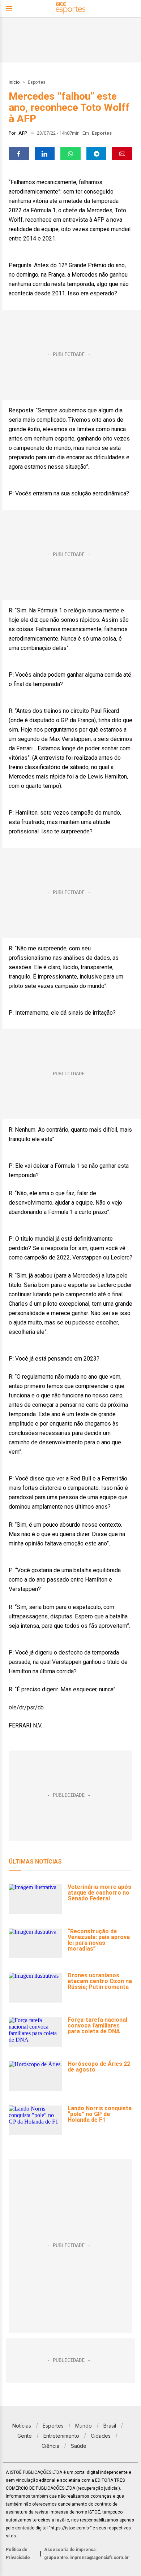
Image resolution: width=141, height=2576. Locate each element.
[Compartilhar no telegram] (97, 154)
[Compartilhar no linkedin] (45, 154)
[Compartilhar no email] (122, 154)
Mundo (84, 2426)
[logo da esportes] (70, 9)
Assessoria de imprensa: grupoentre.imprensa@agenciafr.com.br (86, 2554)
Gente (25, 2436)
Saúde (79, 2446)
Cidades (101, 2436)
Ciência (50, 2446)
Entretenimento (61, 2436)
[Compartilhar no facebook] (19, 154)
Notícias (22, 2426)
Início (14, 82)
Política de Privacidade (18, 2554)
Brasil (110, 2426)
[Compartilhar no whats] (70, 154)
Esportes (37, 82)
